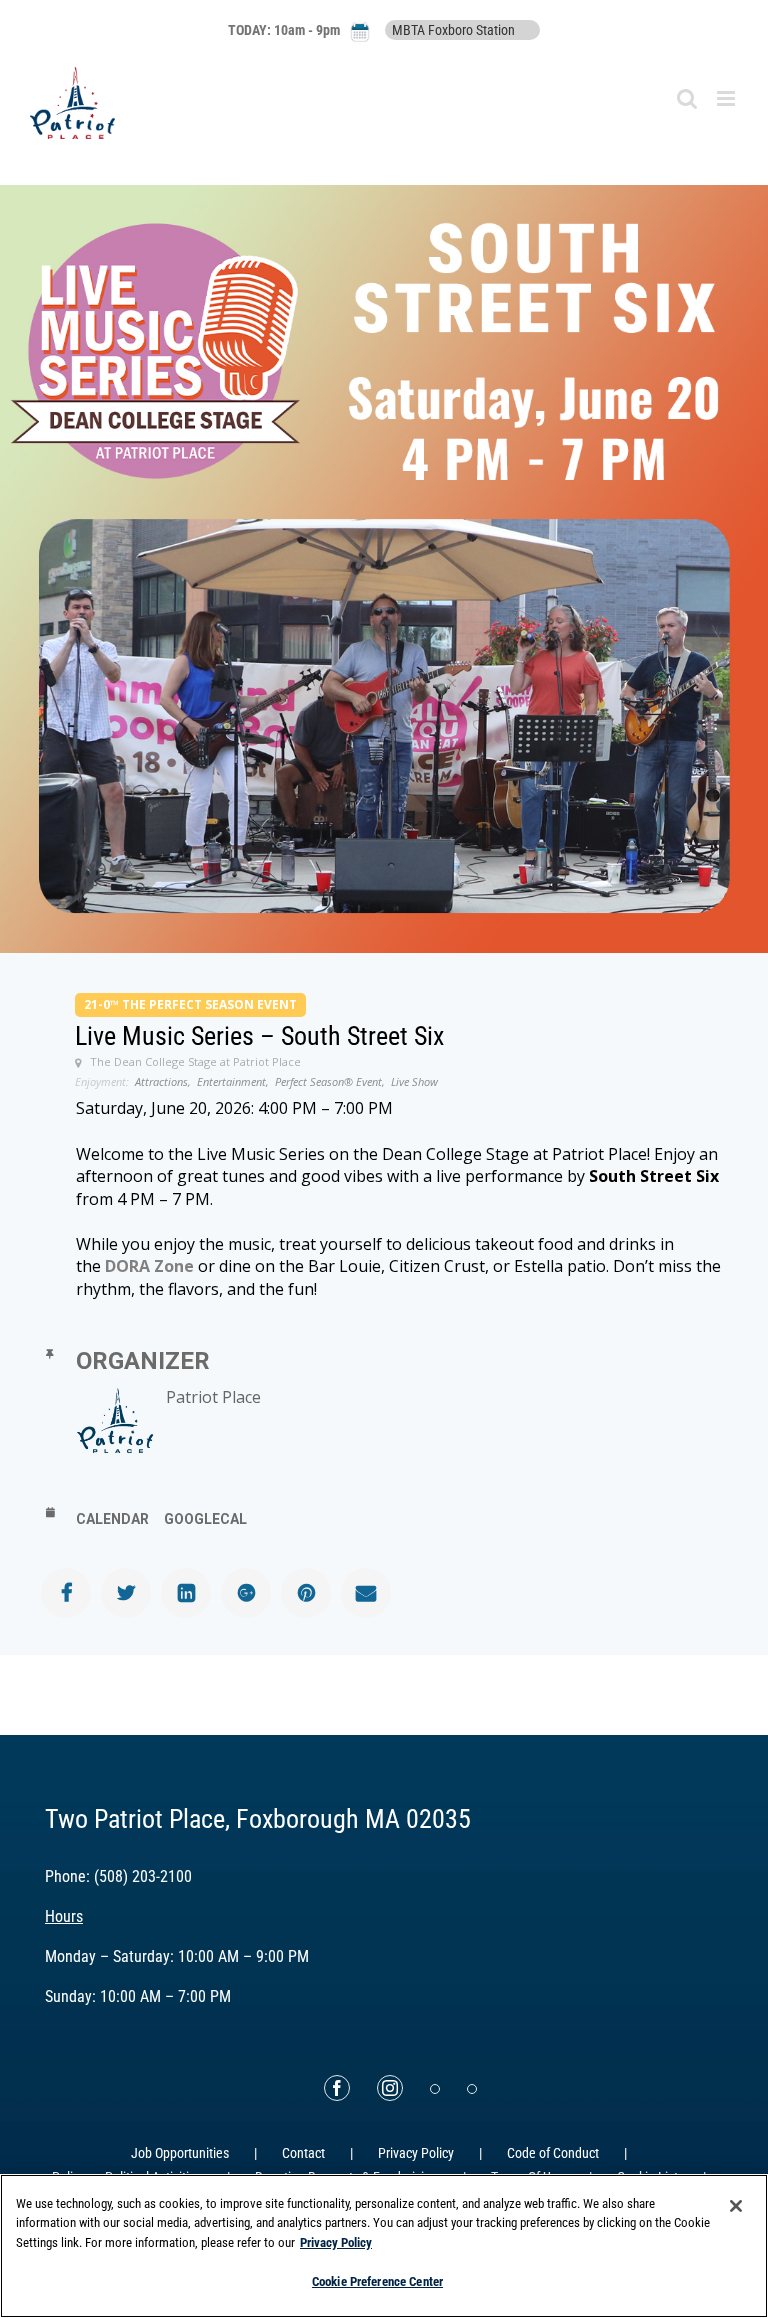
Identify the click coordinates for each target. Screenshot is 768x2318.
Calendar (112, 1519)
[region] (384, 2246)
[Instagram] (390, 2088)
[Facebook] (337, 2088)
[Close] (736, 2206)
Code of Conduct (553, 2153)
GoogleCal (205, 1519)
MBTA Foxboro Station (453, 30)
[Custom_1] (472, 2089)
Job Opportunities (180, 2153)
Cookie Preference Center (377, 2281)
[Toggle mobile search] (687, 98)
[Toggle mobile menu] (727, 98)
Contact (303, 2153)
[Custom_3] (435, 2089)
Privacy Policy (416, 2153)
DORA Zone (149, 1266)
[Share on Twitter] (126, 1593)
